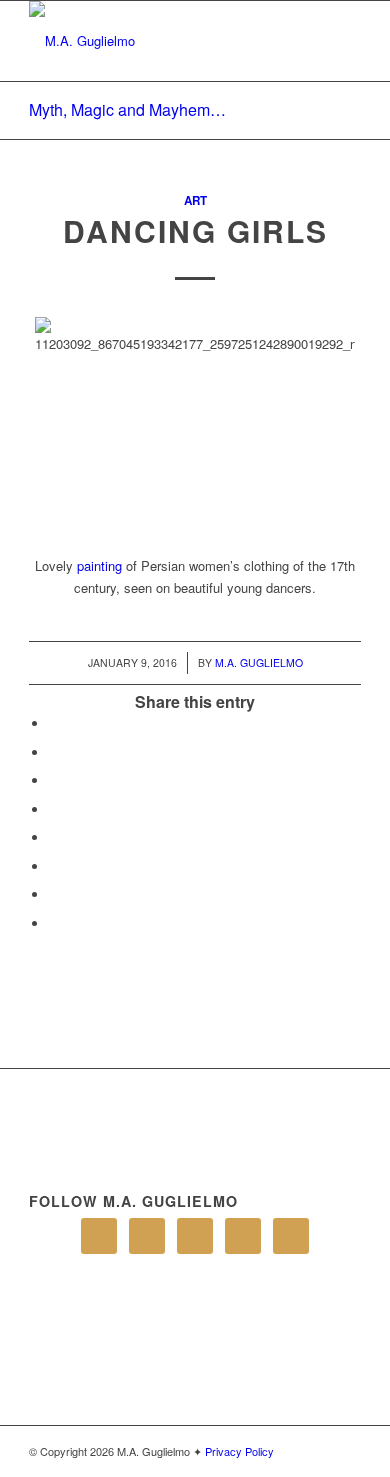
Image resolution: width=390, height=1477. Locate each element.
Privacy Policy (239, 1451)
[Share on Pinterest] (54, 780)
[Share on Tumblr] (54, 837)
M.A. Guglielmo (259, 662)
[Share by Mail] (54, 923)
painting (99, 565)
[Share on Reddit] (54, 894)
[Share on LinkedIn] (54, 809)
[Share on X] (54, 752)
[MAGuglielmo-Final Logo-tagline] (161, 41)
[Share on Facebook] (54, 723)
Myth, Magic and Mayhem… (127, 109)
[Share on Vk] (54, 866)
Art (195, 200)
